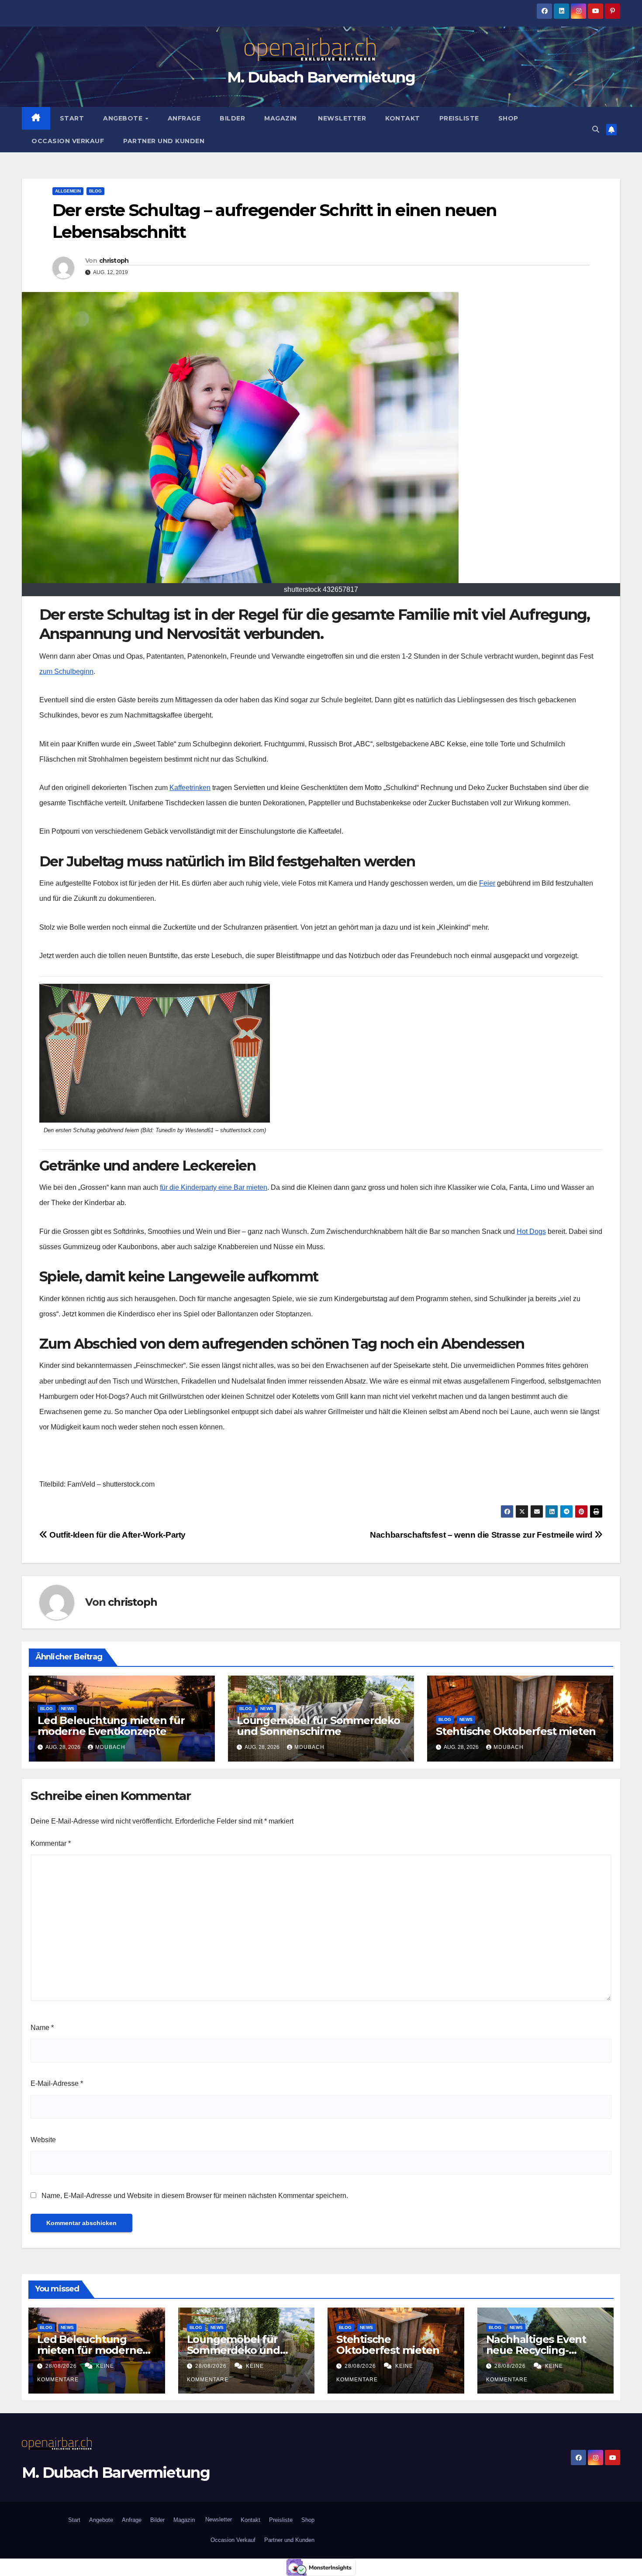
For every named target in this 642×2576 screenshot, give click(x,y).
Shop (508, 118)
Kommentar (51, 1843)
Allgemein (68, 191)
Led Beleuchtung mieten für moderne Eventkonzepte (111, 1726)
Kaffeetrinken (190, 788)
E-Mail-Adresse (57, 2083)
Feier (487, 883)
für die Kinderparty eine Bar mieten (214, 1187)
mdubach (110, 1747)
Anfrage (184, 118)
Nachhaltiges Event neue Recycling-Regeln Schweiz (536, 2350)
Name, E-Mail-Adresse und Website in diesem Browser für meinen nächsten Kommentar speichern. (195, 2196)
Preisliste (459, 118)
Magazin (281, 118)
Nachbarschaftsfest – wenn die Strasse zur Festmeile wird (482, 1535)
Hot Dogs (531, 1231)
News (68, 1709)
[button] (596, 129)
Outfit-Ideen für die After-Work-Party (117, 1535)
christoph (114, 261)
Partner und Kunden (164, 141)
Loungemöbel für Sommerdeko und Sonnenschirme (318, 1726)
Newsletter (341, 118)
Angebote (124, 118)
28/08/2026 (62, 2366)
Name (42, 2028)
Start (72, 118)
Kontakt (403, 118)
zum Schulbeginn (66, 671)
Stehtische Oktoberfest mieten (516, 1731)
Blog (95, 191)
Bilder (232, 118)
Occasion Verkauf (68, 141)
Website (43, 2140)
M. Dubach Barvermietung (321, 77)
